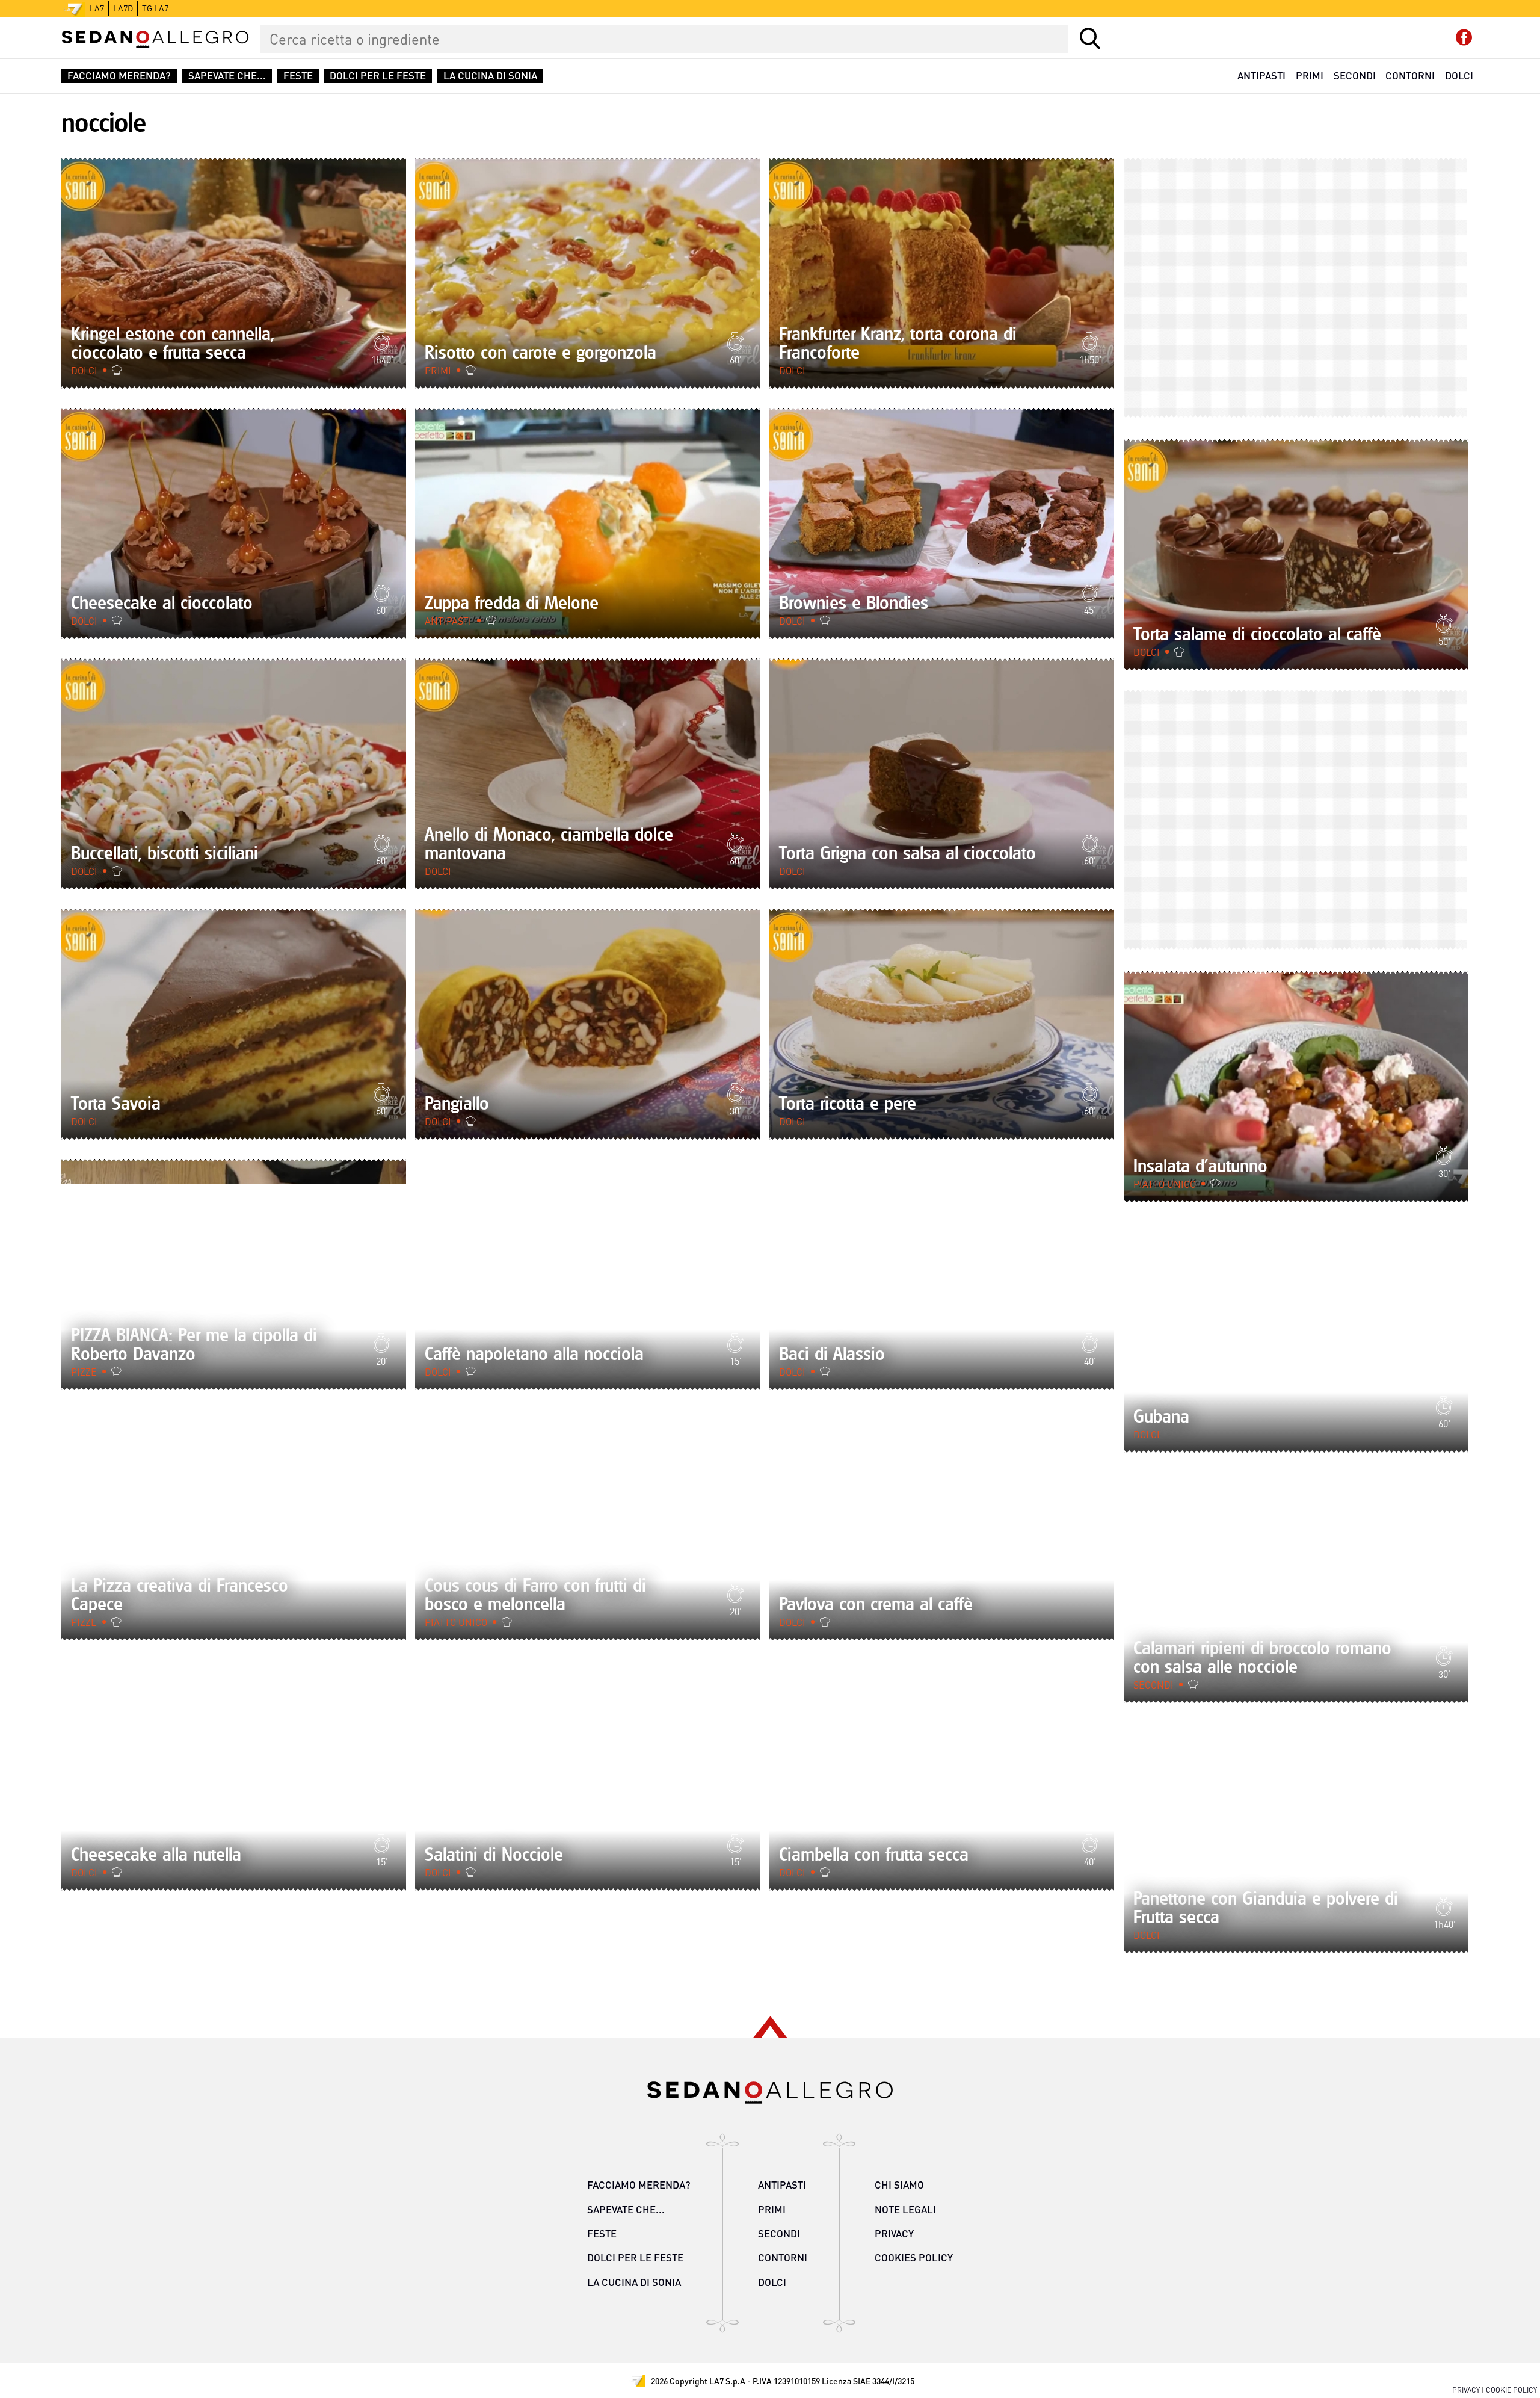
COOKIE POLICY (1511, 2390)
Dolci (1459, 76)
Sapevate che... (227, 76)
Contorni (1410, 76)
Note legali (905, 2209)
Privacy (894, 2233)
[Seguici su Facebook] (1464, 38)
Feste (298, 76)
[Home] (155, 39)
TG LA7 (155, 8)
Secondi (1355, 76)
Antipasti (1261, 76)
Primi (1310, 76)
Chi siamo (899, 2185)
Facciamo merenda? (119, 76)
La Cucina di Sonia (490, 76)
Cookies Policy (914, 2257)
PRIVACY (1466, 2390)
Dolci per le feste (378, 76)
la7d (123, 8)
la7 (97, 8)
